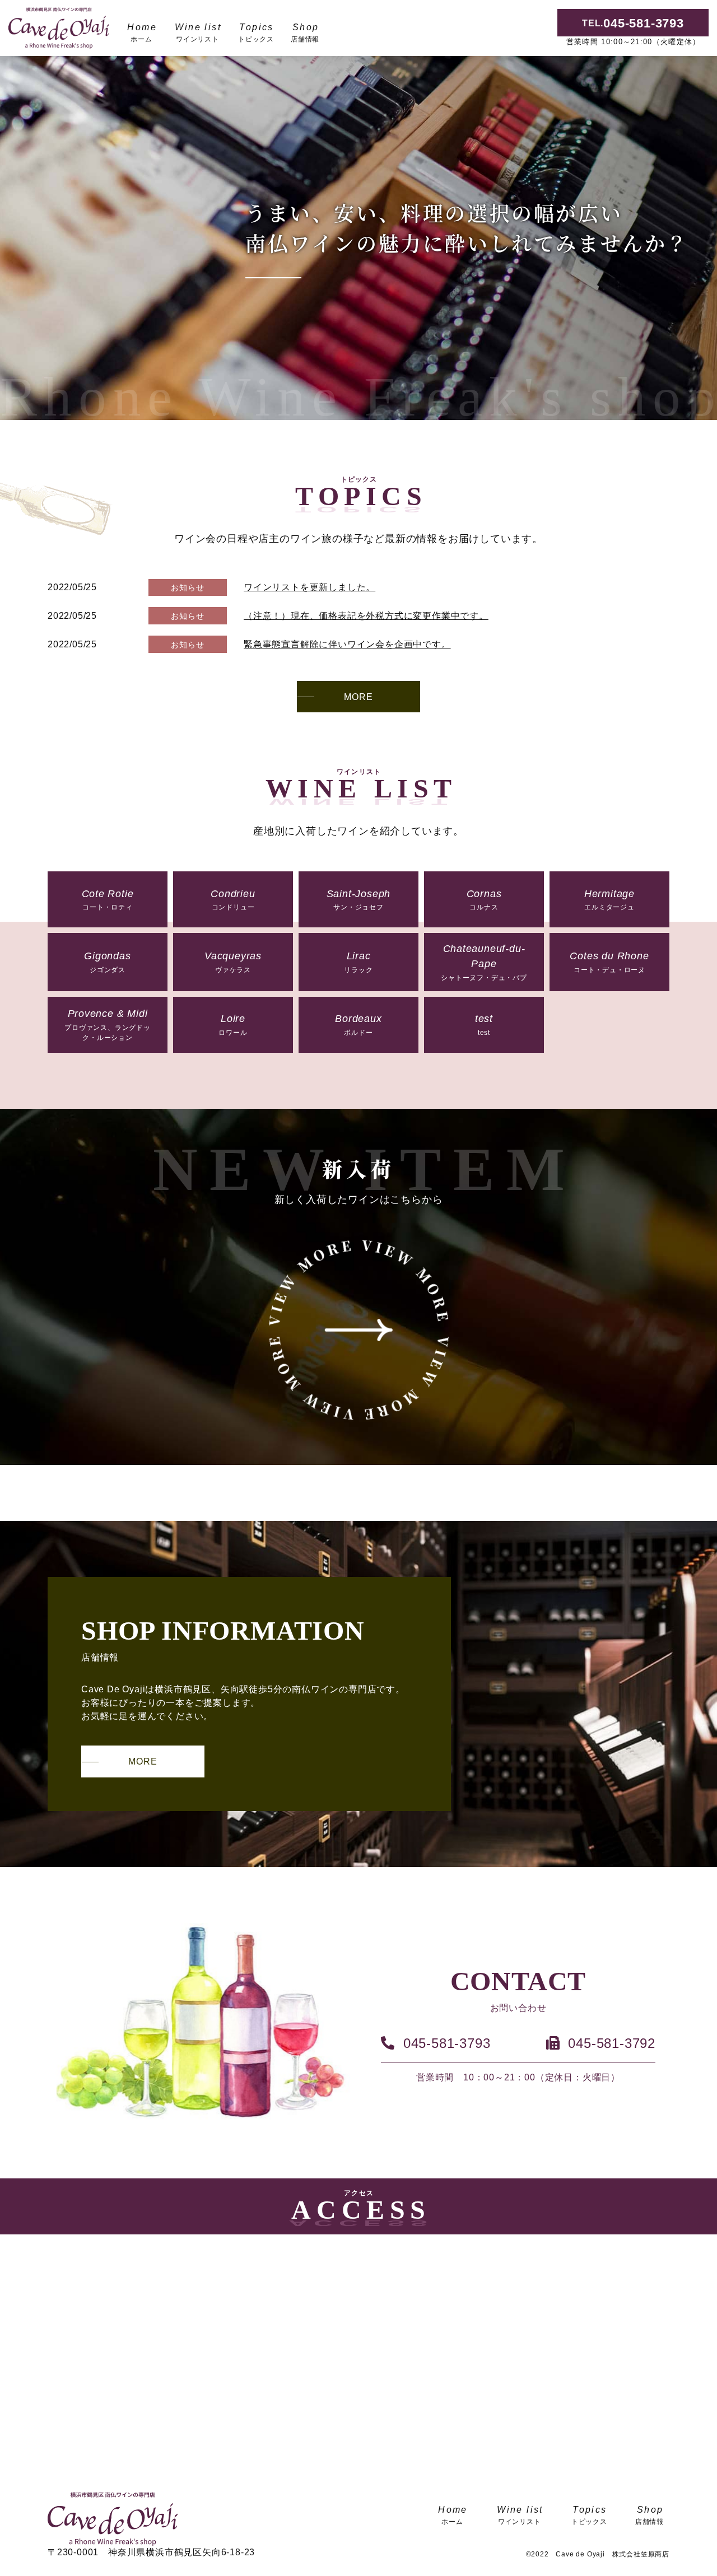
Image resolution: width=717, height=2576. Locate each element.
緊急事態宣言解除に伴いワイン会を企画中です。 (347, 644)
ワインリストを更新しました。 (309, 587)
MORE (358, 697)
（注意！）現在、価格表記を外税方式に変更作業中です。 (366, 616)
